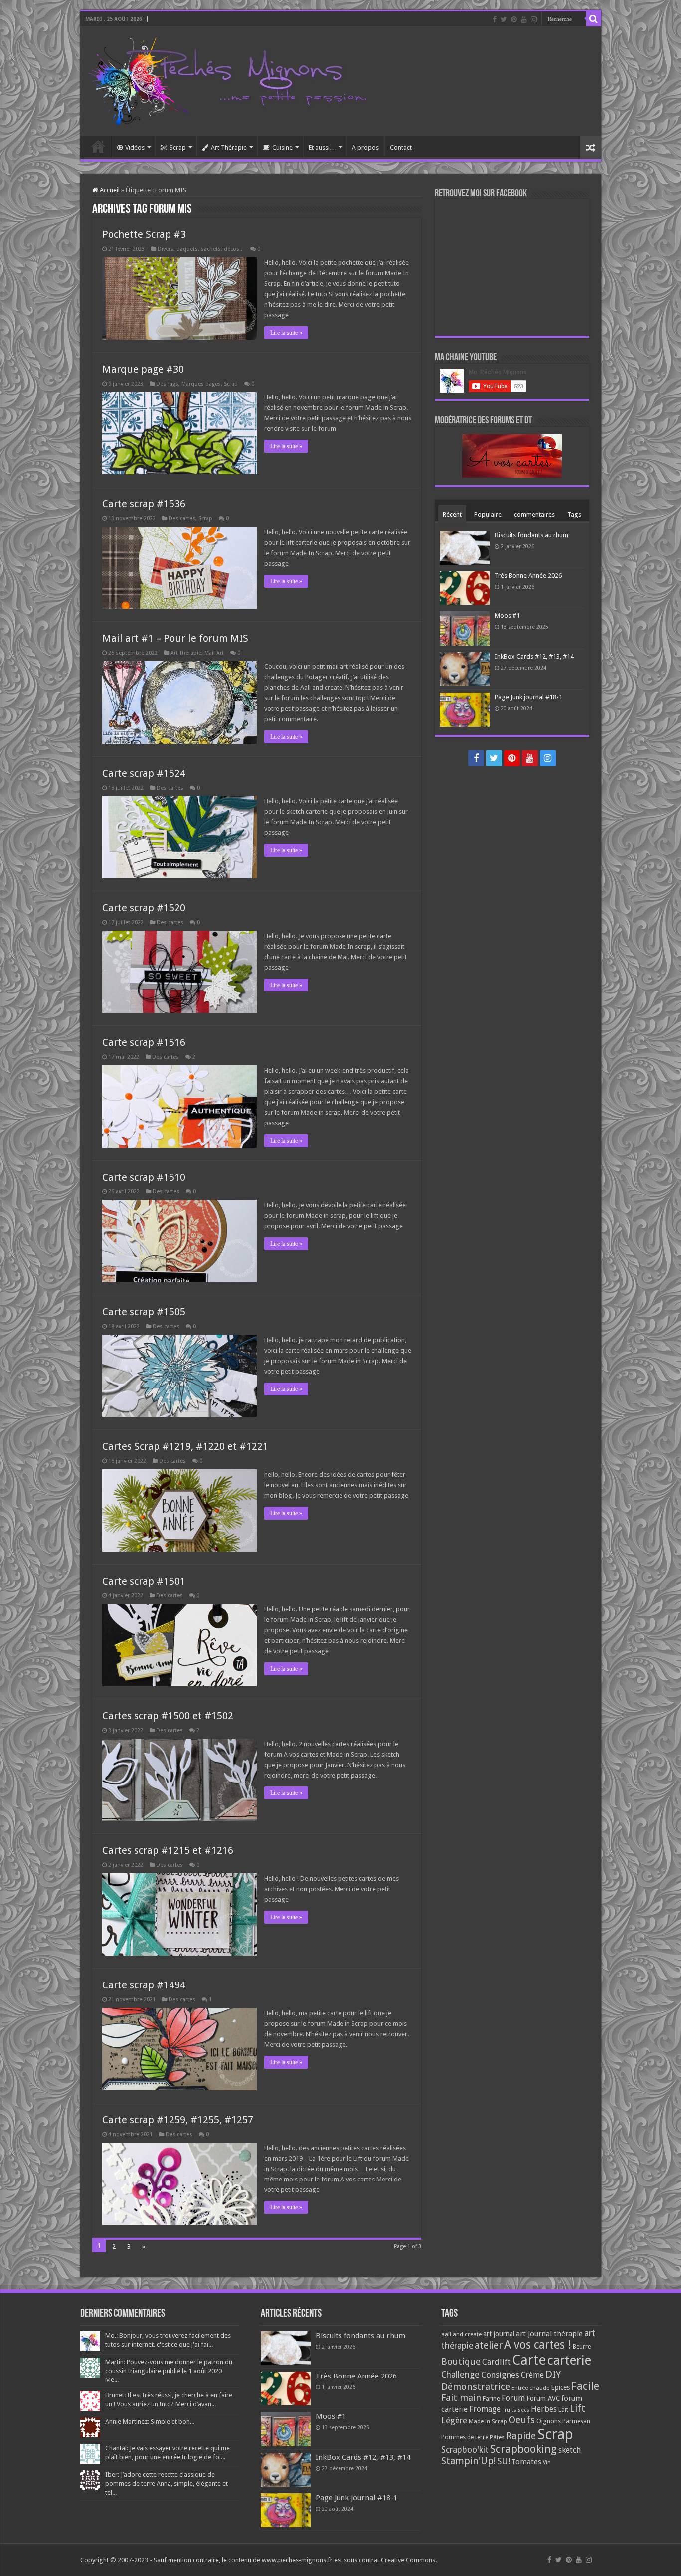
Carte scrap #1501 (144, 1581)
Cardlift (496, 2362)
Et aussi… (322, 147)
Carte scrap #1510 (144, 1177)
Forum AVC (543, 2398)
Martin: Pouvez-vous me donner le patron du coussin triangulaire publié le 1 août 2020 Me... (169, 2371)
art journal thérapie (549, 2334)
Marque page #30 (143, 369)
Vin (547, 2463)
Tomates (526, 2462)
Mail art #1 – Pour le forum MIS (175, 638)
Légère (454, 2420)
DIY (553, 2374)
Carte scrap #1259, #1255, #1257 (178, 2120)
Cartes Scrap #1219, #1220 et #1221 (185, 1446)
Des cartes (182, 518)
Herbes (544, 2409)
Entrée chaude (530, 2388)
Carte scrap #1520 (144, 908)
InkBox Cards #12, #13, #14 (534, 657)
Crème (532, 2375)
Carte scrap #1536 (144, 504)
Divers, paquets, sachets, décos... (201, 249)
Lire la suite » (286, 333)
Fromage (485, 2409)
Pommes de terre (465, 2437)
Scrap (178, 147)
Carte (529, 2360)
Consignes (500, 2375)
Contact (401, 147)
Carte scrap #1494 (144, 1985)
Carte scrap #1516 (144, 1042)
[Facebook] (495, 19)
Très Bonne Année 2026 (528, 575)
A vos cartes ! (538, 2345)
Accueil (98, 146)
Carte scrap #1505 (144, 1312)
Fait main (461, 2398)
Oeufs (522, 2420)
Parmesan (576, 2421)
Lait (563, 2410)
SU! (504, 2461)
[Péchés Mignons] (227, 79)
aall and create (461, 2334)
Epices (560, 2387)
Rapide (521, 2436)
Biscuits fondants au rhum (531, 535)
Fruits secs (516, 2410)
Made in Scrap (488, 2421)
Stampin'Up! (468, 2461)
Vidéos (135, 147)
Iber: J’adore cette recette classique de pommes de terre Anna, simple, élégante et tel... (167, 2483)
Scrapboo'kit (465, 2450)
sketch (570, 2450)
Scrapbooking (523, 2449)
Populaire (488, 514)
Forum (513, 2398)
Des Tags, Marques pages (188, 384)
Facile (585, 2386)
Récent (452, 514)
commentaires (534, 514)
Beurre (582, 2347)
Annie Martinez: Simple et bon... (150, 2422)
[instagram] (534, 19)
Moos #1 (507, 616)
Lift (578, 2409)
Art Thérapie (229, 147)
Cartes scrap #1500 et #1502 (168, 1716)
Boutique (461, 2361)
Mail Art (214, 653)
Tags (574, 514)
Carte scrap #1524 (144, 773)
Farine (491, 2399)
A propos (365, 147)
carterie (569, 2360)
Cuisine (282, 147)
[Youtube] (524, 19)
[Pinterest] (514, 19)
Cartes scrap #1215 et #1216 (168, 1850)
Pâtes (497, 2437)
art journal (499, 2334)
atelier (489, 2345)
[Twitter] (504, 19)
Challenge (460, 2375)
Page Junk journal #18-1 (528, 697)
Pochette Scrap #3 (144, 234)
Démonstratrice (476, 2387)
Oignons (549, 2421)
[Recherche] (594, 19)
